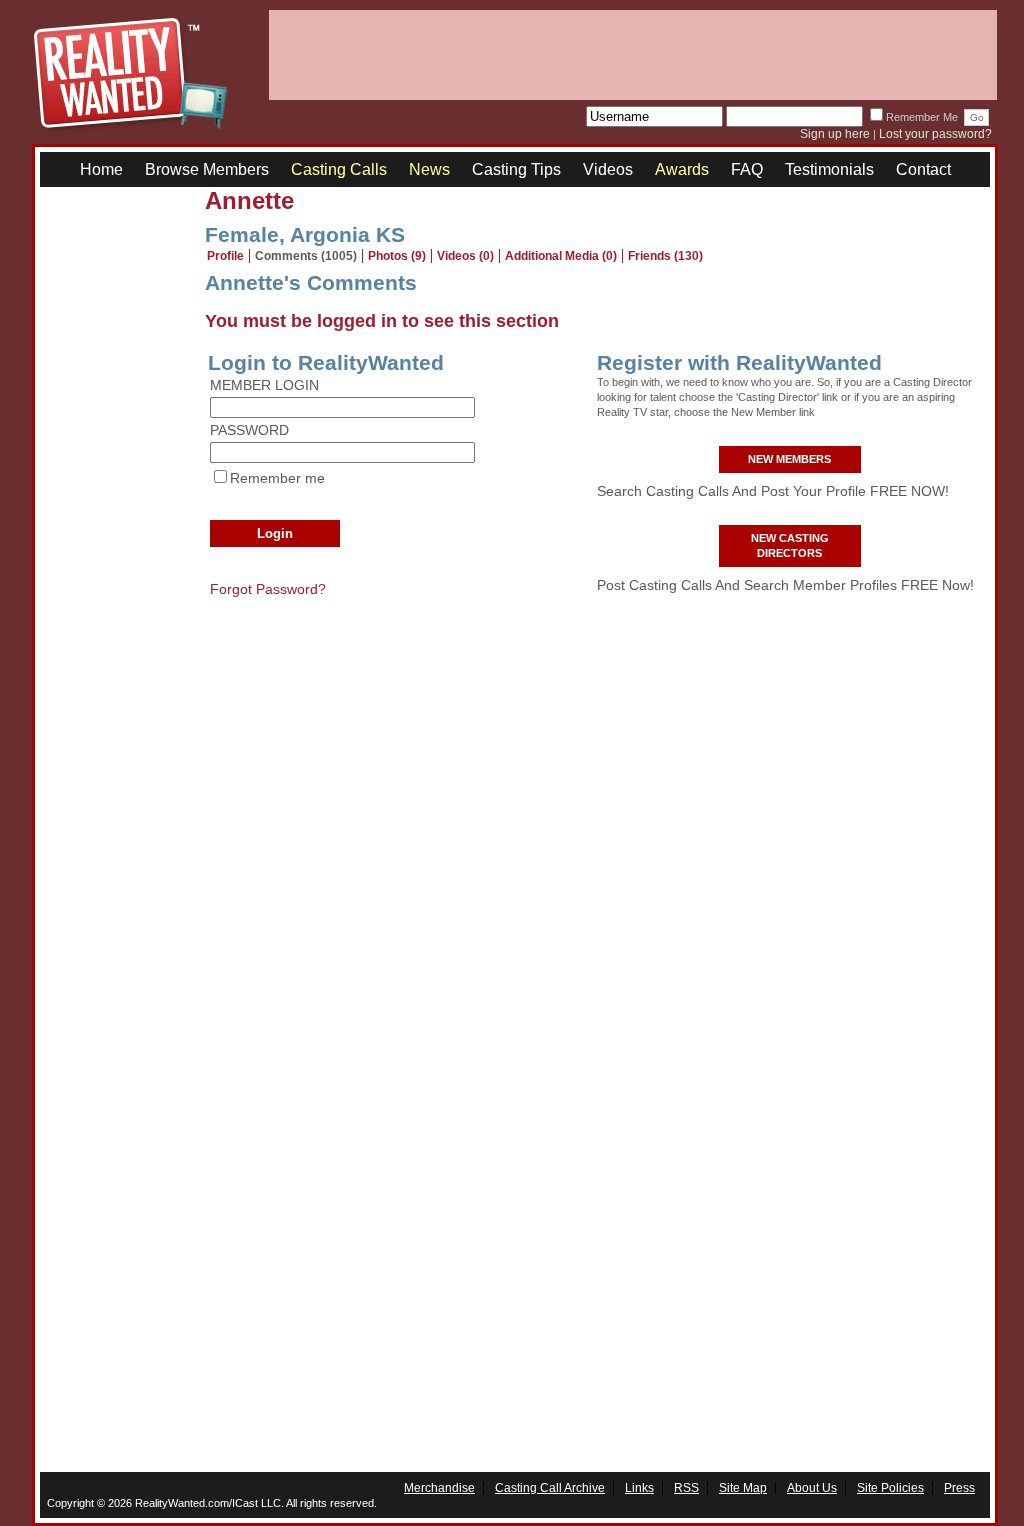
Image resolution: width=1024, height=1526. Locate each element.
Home (101, 169)
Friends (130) (665, 256)
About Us (812, 1488)
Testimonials (829, 169)
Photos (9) (397, 256)
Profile (225, 256)
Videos (608, 169)
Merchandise (439, 1488)
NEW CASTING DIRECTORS (790, 545)
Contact (923, 169)
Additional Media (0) (561, 256)
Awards (682, 169)
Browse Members (207, 169)
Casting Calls (339, 169)
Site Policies (890, 1488)
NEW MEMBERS (789, 459)
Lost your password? (935, 134)
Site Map (743, 1488)
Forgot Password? (268, 589)
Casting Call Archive (550, 1488)
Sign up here (835, 134)
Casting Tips (516, 169)
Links (639, 1488)
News (429, 169)
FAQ (747, 169)
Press (959, 1488)
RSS (686, 1488)
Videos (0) (465, 256)
